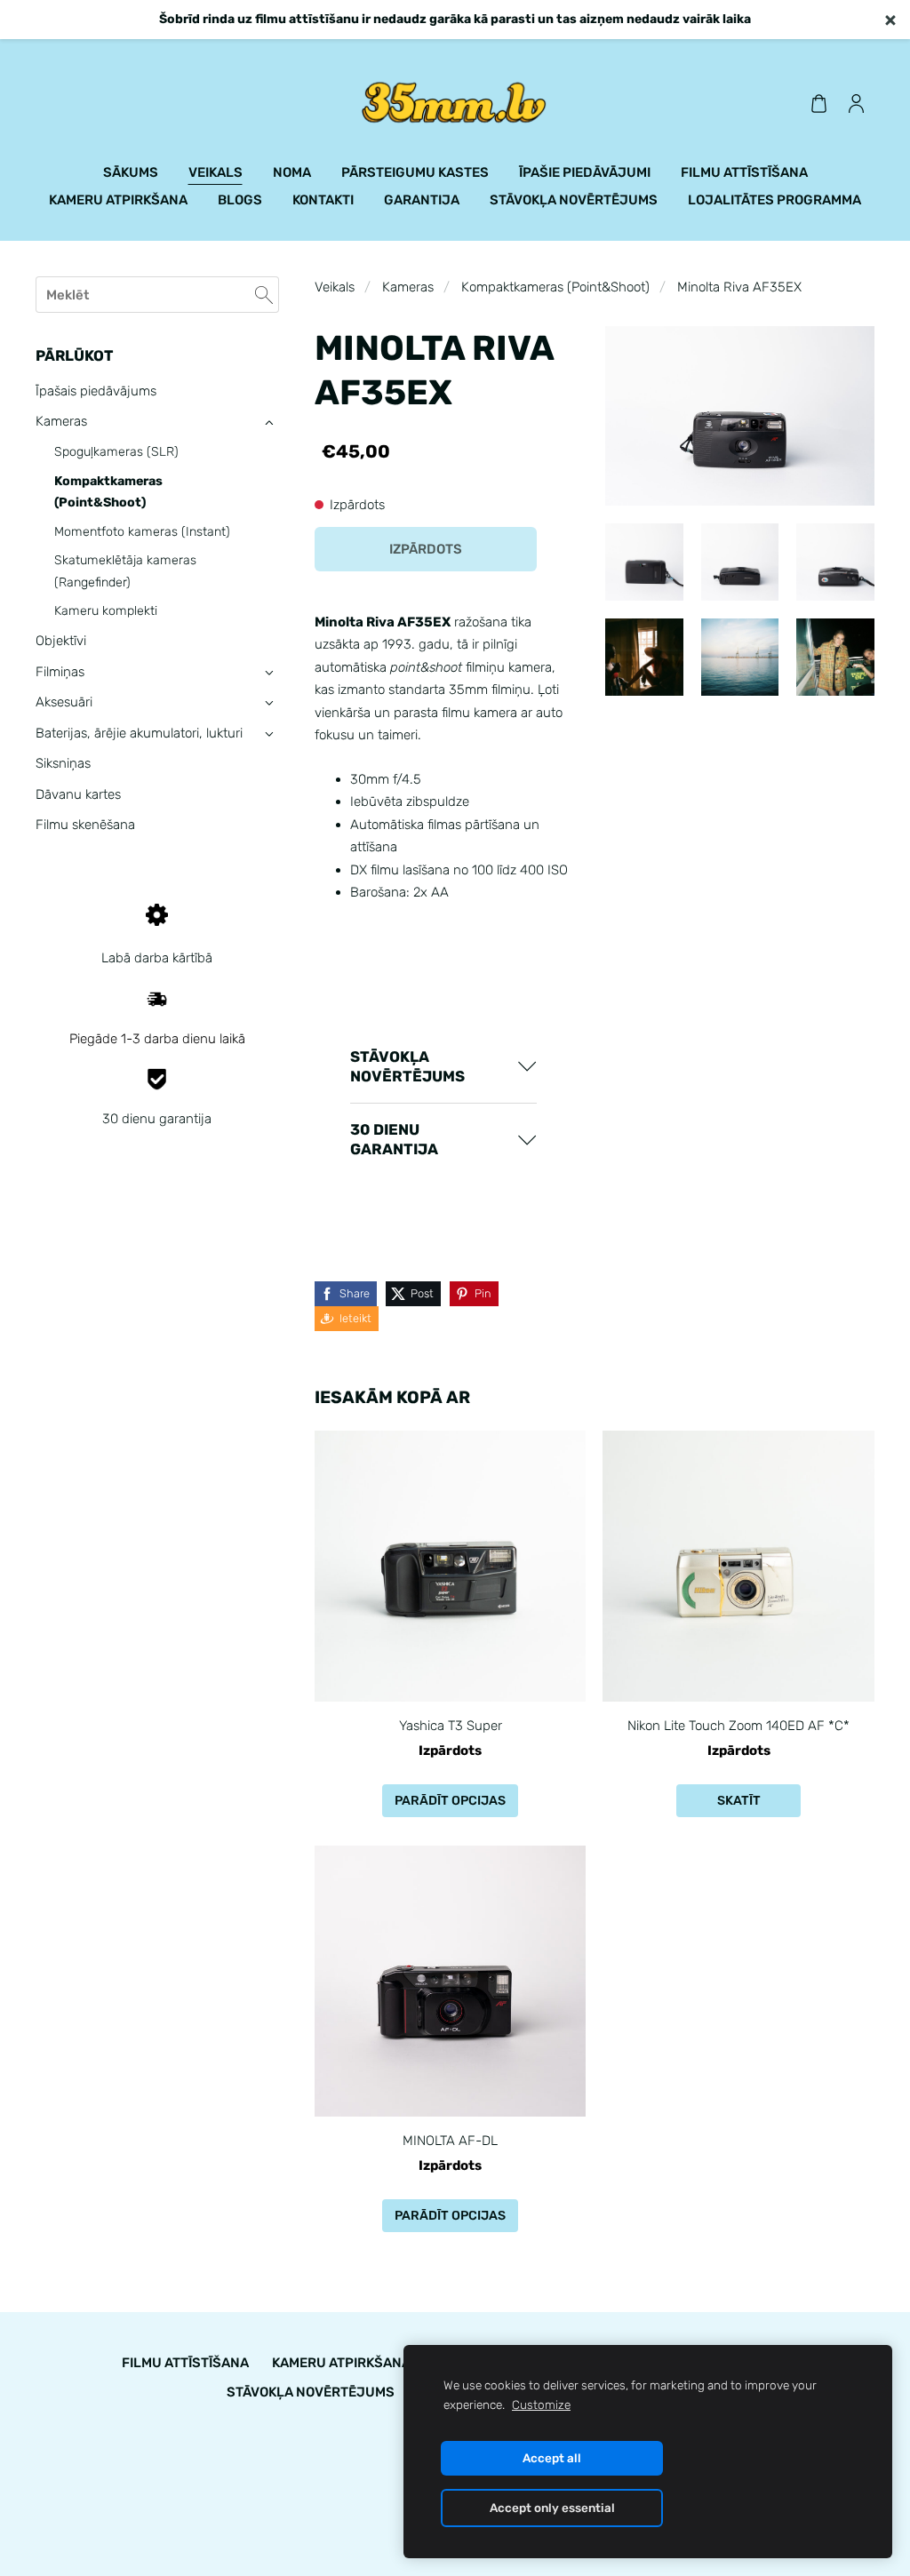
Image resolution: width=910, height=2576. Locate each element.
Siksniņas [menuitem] (63, 763)
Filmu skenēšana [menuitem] (85, 825)
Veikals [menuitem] (216, 172)
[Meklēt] (264, 295)
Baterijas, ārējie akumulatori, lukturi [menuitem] (139, 733)
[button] (443, 1067)
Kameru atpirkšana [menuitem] (118, 200)
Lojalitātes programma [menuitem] (774, 200)
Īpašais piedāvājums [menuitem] (96, 391)
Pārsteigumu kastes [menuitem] (415, 172)
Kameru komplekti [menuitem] (106, 611)
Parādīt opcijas (450, 1801)
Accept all (552, 2458)
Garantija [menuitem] (422, 200)
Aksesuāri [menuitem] (64, 702)
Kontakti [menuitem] (323, 200)
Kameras (408, 287)
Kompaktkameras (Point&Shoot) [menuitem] (108, 492)
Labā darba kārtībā (157, 958)
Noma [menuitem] (292, 172)
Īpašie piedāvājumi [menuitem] (585, 172)
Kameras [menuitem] (61, 421)
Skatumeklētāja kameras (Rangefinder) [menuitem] (125, 571)
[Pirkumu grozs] (818, 103)
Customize (541, 2405)
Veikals (335, 287)
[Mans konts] (856, 103)
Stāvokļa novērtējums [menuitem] (574, 200)
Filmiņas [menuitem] (60, 672)
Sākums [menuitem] (131, 172)
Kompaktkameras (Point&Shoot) (555, 287)
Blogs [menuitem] (240, 200)
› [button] (269, 423)
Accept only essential (552, 2508)
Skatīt (739, 1801)
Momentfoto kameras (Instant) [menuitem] (142, 532)
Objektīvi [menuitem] (61, 641)
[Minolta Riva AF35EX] (644, 562)
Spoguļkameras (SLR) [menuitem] (116, 452)
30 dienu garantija (157, 1119)
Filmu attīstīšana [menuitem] (744, 172)
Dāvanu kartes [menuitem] (78, 794)
